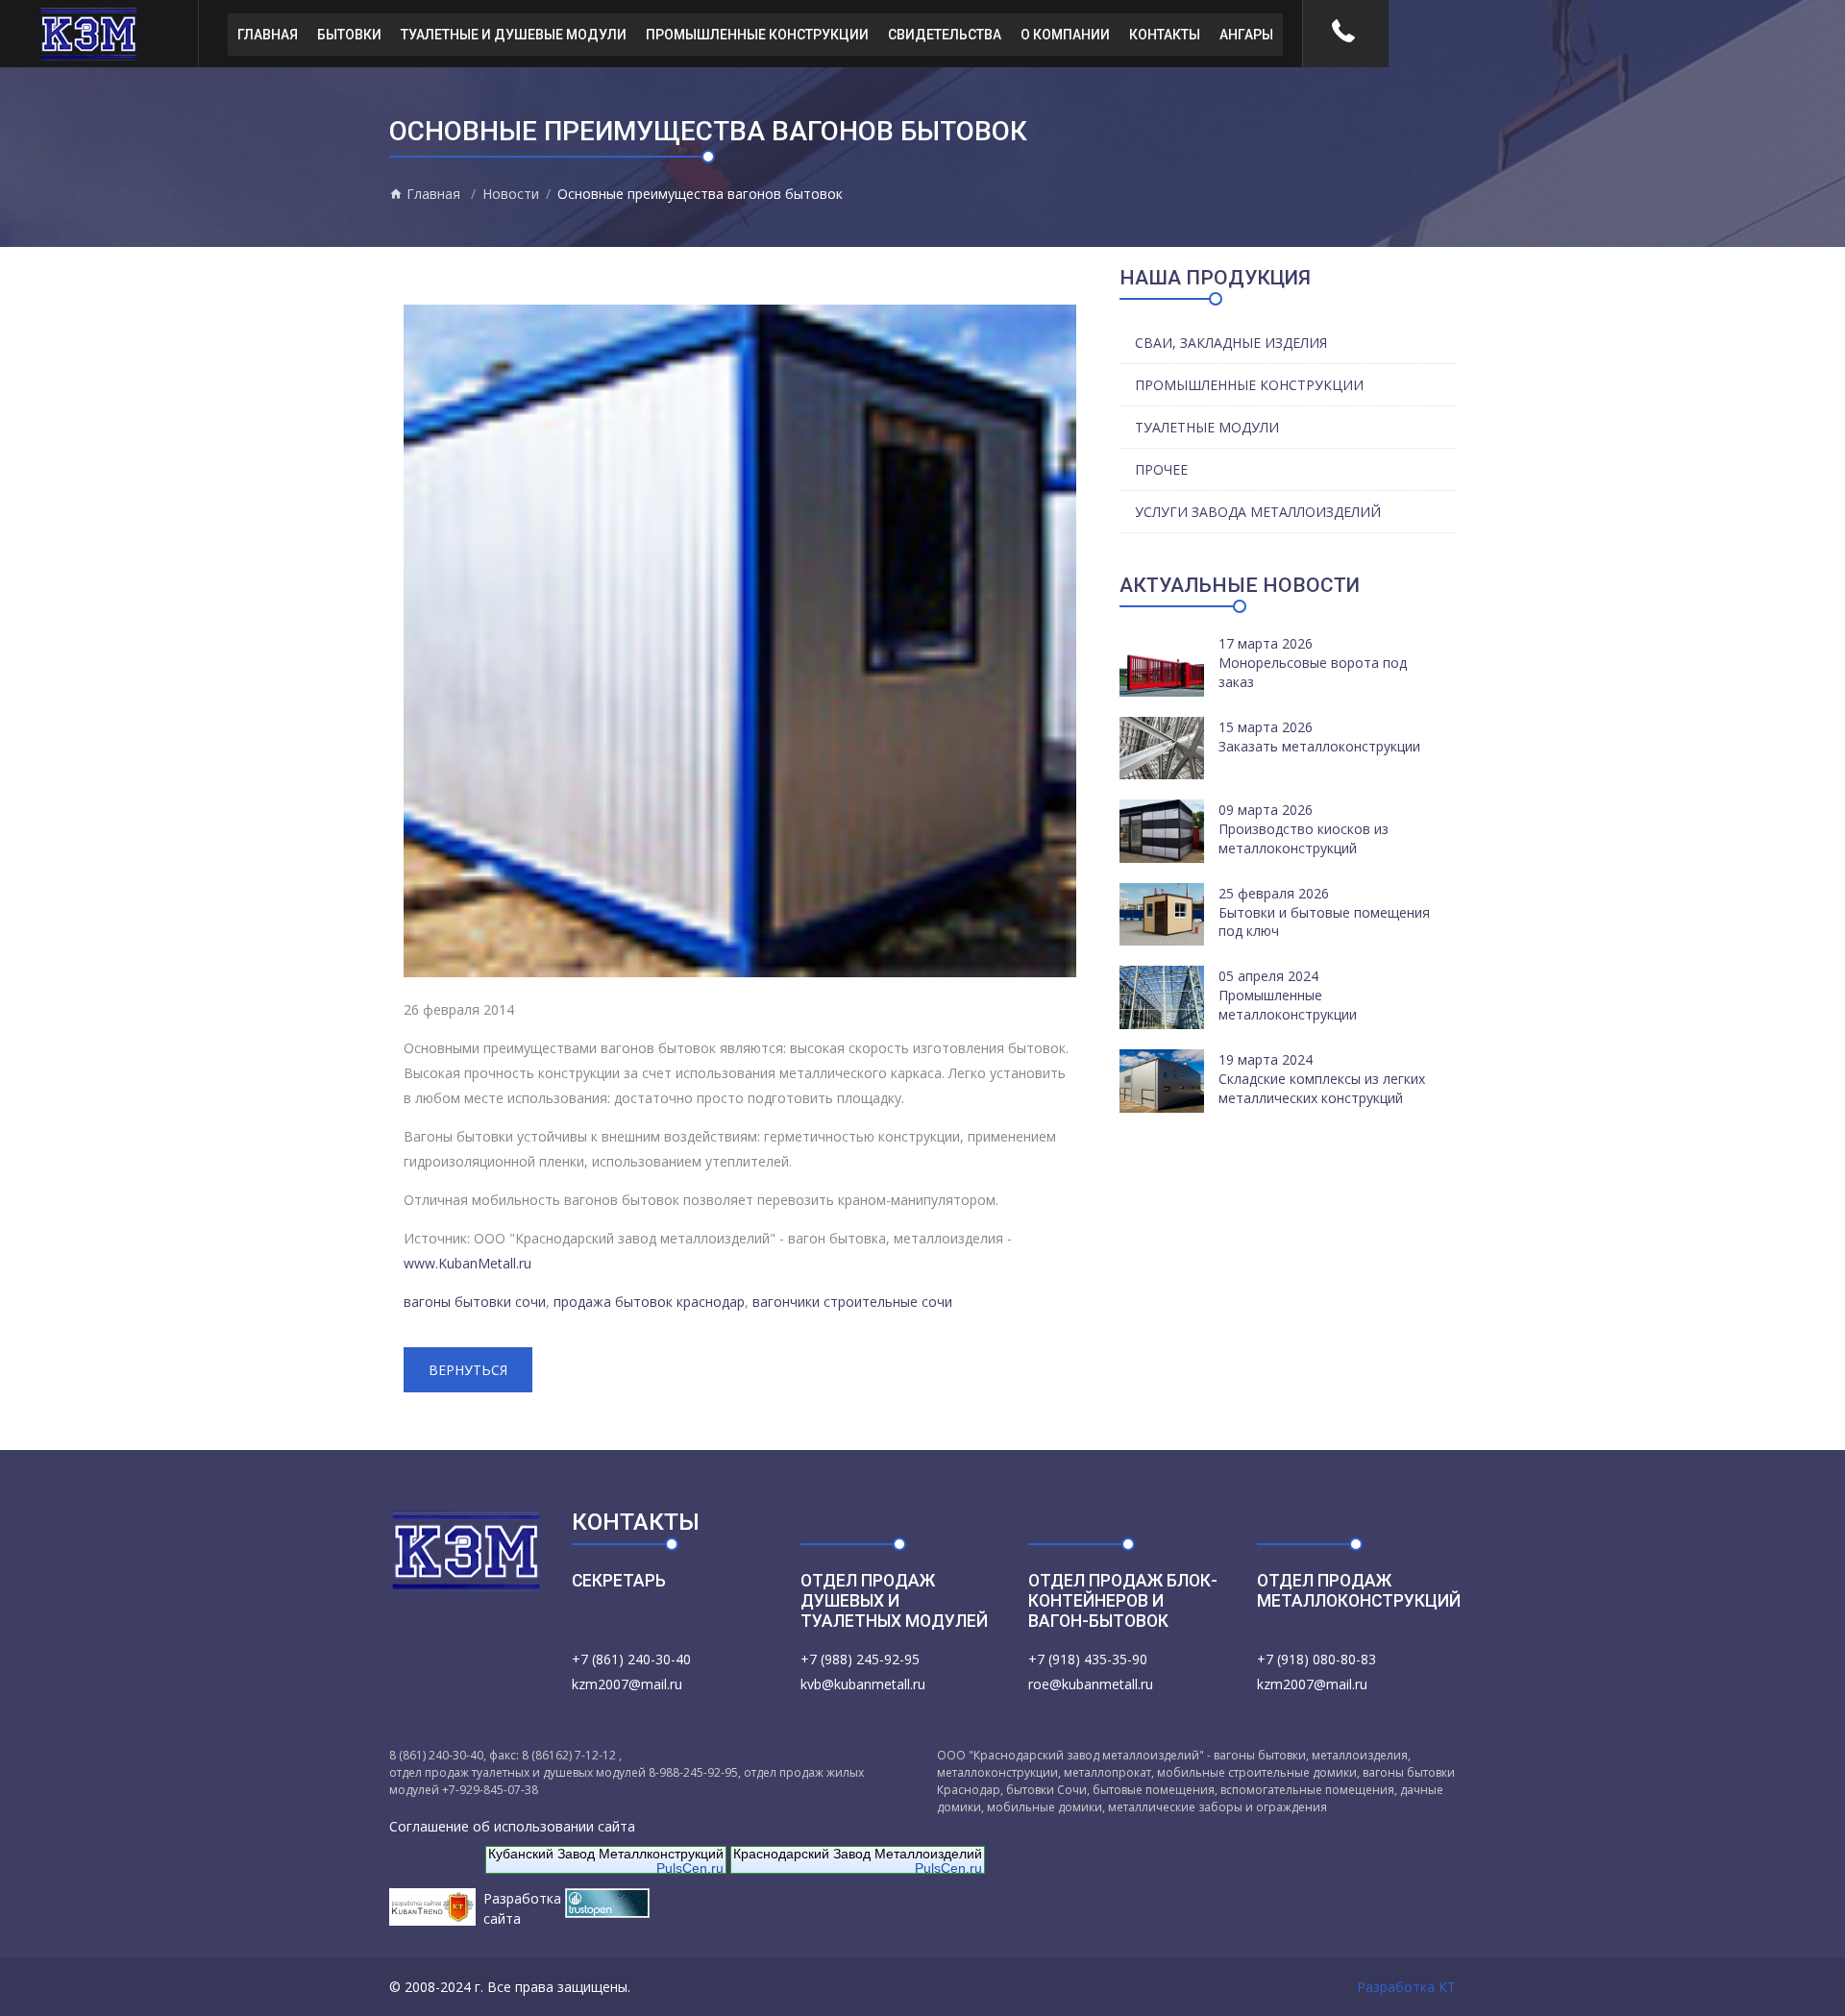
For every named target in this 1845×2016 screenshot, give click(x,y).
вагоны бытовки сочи (475, 1302)
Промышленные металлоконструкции (1288, 1005)
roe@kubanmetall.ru (1091, 1684)
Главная (268, 35)
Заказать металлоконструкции (1319, 746)
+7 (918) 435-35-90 (1088, 1659)
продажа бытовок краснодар (649, 1302)
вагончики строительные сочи (852, 1302)
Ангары (1246, 35)
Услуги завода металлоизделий (1258, 512)
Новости (511, 194)
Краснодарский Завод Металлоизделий (858, 1854)
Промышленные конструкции (757, 35)
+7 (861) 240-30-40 (631, 1659)
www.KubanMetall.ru (467, 1263)
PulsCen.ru (690, 1868)
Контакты (1165, 35)
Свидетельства (945, 35)
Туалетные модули (1207, 427)
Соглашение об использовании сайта (512, 1826)
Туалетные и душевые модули (514, 35)
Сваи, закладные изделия (1231, 343)
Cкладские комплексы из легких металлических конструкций (1322, 1088)
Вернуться (468, 1370)
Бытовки (349, 35)
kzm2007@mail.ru (627, 1684)
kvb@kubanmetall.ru (863, 1684)
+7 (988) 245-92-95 (860, 1659)
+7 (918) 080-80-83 (1316, 1659)
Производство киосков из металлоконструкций (1304, 838)
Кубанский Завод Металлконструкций (606, 1854)
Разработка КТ (1406, 1987)
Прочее (1161, 469)
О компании (1065, 35)
